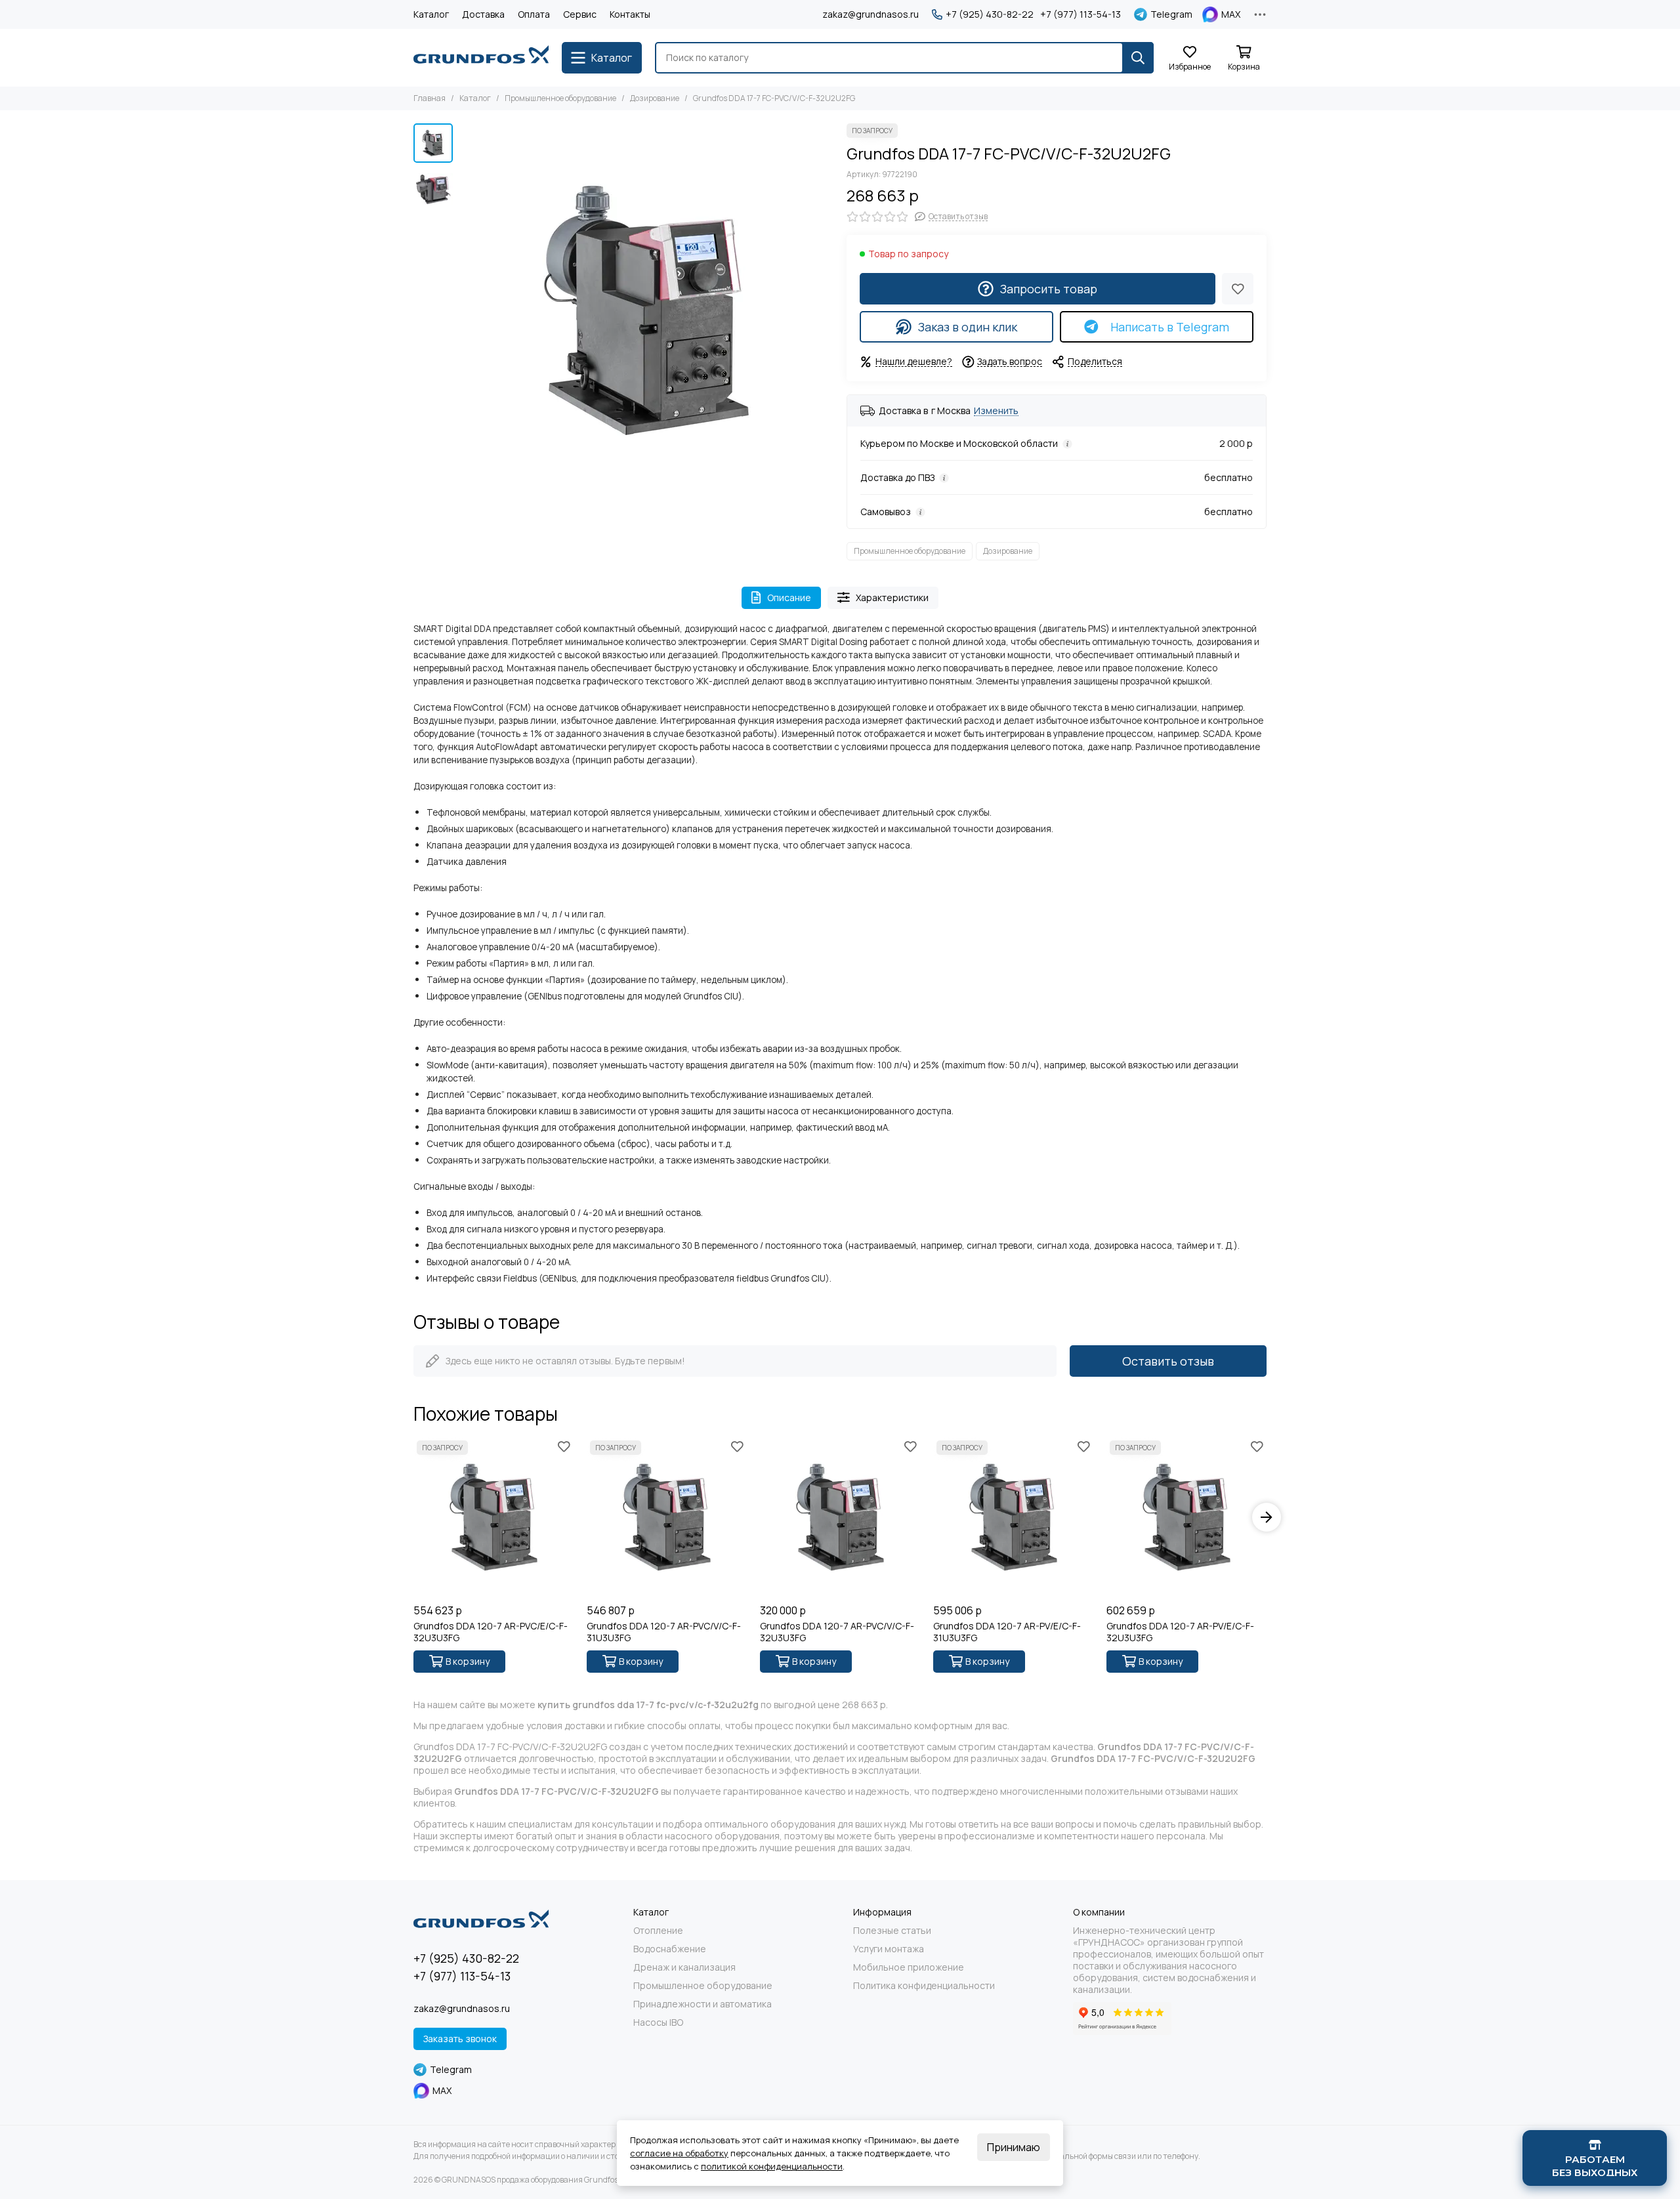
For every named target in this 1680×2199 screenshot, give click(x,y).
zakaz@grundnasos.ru (871, 14)
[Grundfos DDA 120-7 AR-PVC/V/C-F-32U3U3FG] (840, 1517)
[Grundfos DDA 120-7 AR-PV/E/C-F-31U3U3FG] (1013, 1517)
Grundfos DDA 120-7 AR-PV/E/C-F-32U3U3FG (1180, 1632)
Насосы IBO (658, 2022)
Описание (789, 597)
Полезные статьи (892, 1931)
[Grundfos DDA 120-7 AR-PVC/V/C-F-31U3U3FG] (667, 1517)
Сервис (580, 14)
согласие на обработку (679, 2153)
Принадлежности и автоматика (703, 2004)
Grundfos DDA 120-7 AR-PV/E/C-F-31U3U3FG (1007, 1632)
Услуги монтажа (889, 1949)
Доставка (483, 14)
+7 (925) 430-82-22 (990, 14)
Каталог (431, 14)
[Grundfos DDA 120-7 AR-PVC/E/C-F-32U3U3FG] (493, 1517)
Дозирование (655, 98)
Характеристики (892, 597)
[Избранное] (1238, 289)
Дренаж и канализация (684, 1967)
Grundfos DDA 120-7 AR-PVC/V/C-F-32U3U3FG (837, 1632)
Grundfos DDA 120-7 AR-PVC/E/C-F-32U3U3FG (491, 1632)
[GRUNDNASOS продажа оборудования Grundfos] (481, 58)
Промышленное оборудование (560, 98)
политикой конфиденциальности (772, 2166)
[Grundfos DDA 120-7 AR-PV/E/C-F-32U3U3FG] (1186, 1517)
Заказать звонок (460, 2039)
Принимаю (1014, 2147)
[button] (466, 310)
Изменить (996, 411)
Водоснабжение (670, 1949)
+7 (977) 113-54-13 (1081, 14)
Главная (430, 98)
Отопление (658, 1931)
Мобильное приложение (909, 1967)
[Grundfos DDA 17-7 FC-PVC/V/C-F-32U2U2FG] (646, 310)
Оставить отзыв (1168, 1361)
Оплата (534, 14)
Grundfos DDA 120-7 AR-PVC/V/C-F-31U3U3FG (664, 1632)
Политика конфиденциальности (924, 1986)
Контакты (630, 14)
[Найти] (1138, 58)
